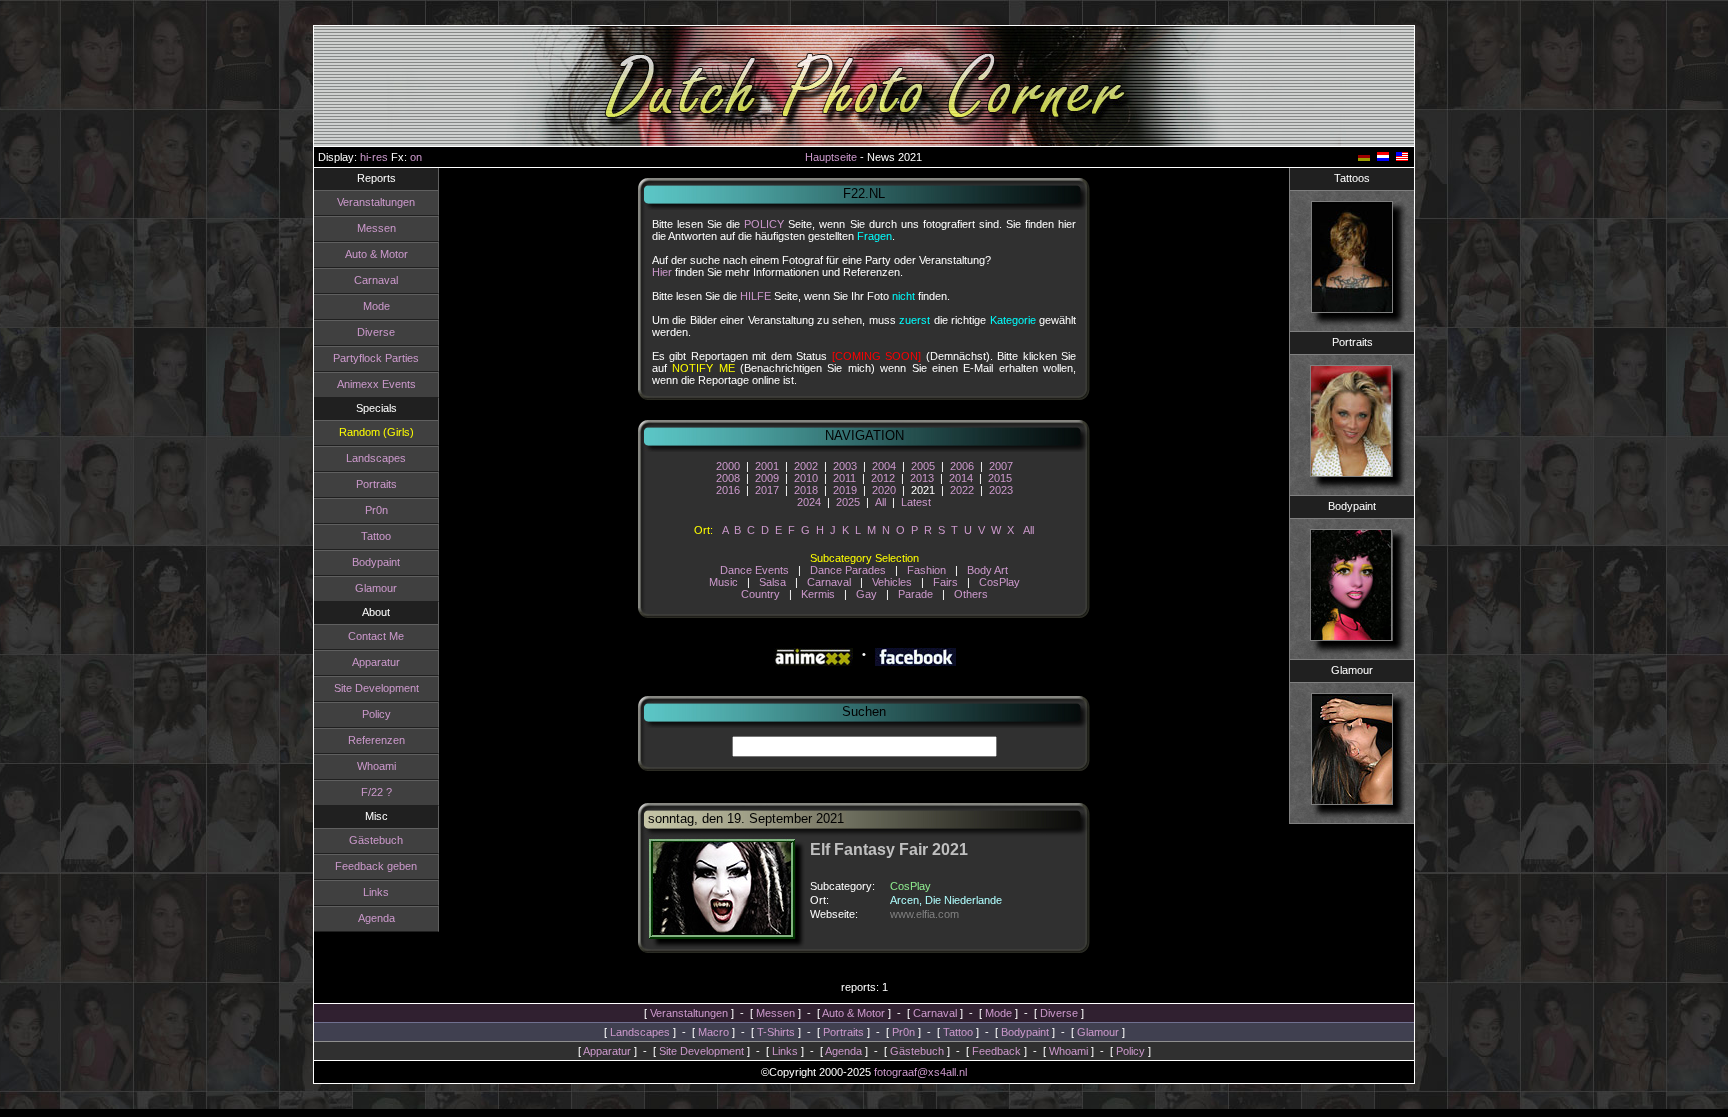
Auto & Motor (376, 254)
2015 (1000, 478)
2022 (962, 490)
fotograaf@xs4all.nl (920, 1072)
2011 (844, 478)
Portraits (376, 484)
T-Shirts (776, 1032)
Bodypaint (376, 562)
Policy (376, 714)
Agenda (376, 918)
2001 (767, 466)
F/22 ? (376, 792)
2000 (728, 466)
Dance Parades (848, 570)
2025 (848, 502)
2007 (1001, 466)
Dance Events (754, 570)
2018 (806, 490)
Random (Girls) (376, 432)
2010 (806, 478)
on (416, 157)
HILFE (755, 296)
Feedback (996, 1051)
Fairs (945, 582)
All (880, 502)
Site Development (376, 688)
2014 (961, 478)
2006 (962, 466)
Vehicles (892, 582)
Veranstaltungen (376, 202)
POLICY (764, 224)
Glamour (376, 588)
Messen (376, 228)
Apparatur (376, 662)
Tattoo (376, 536)
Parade (915, 594)
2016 (728, 490)
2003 (845, 466)
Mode (376, 306)
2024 (809, 502)
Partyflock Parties (376, 358)
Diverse (376, 332)
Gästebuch (376, 840)
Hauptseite (831, 157)
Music (723, 582)
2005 (923, 466)
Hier (662, 272)
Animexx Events (376, 384)
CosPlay (999, 582)
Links (376, 892)
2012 (883, 478)
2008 (728, 478)
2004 (884, 466)
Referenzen (376, 740)
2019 (845, 490)
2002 (806, 466)
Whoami (376, 766)
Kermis (818, 594)
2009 (767, 478)
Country (760, 594)
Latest (916, 502)
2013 (922, 478)
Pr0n (376, 510)
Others (971, 594)
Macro (713, 1032)
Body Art (987, 570)
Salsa (772, 582)
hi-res (374, 157)
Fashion (926, 570)
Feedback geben (376, 866)
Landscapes (376, 458)
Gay (866, 594)
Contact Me (376, 636)
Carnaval (376, 280)
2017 (767, 490)
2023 (1001, 490)
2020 (884, 490)
